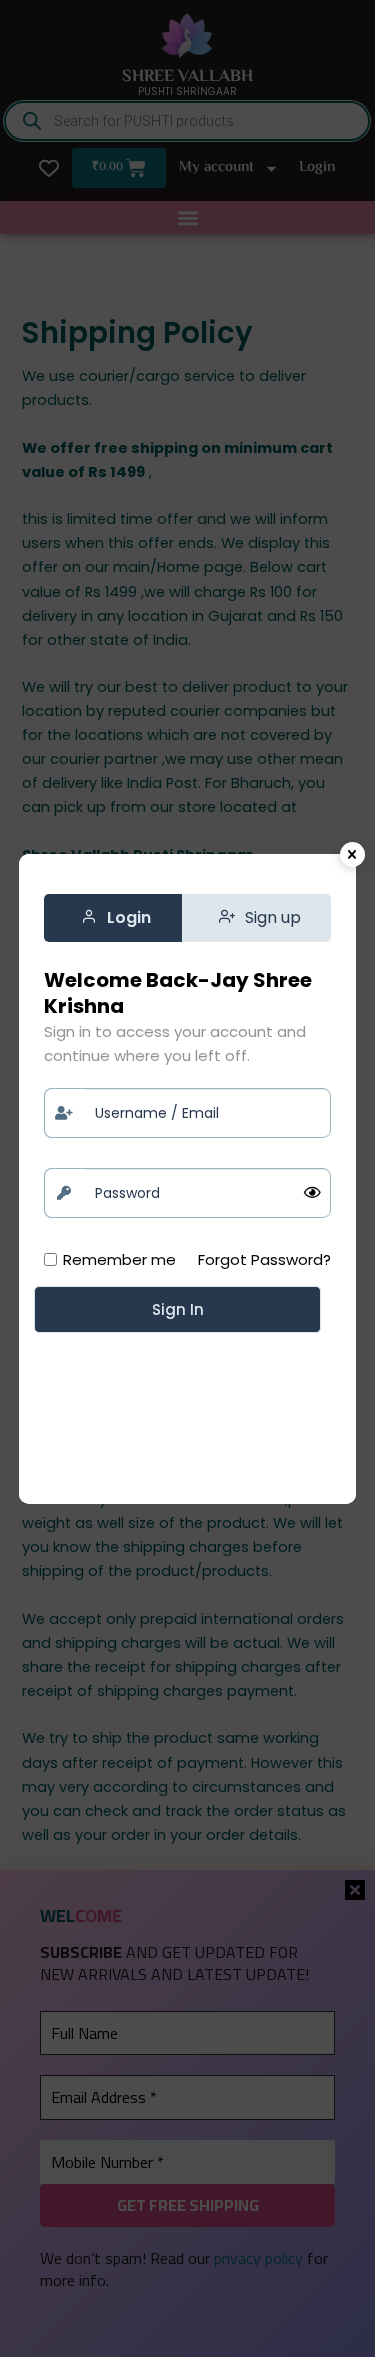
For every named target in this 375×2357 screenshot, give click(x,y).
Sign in (178, 1309)
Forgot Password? (264, 1259)
